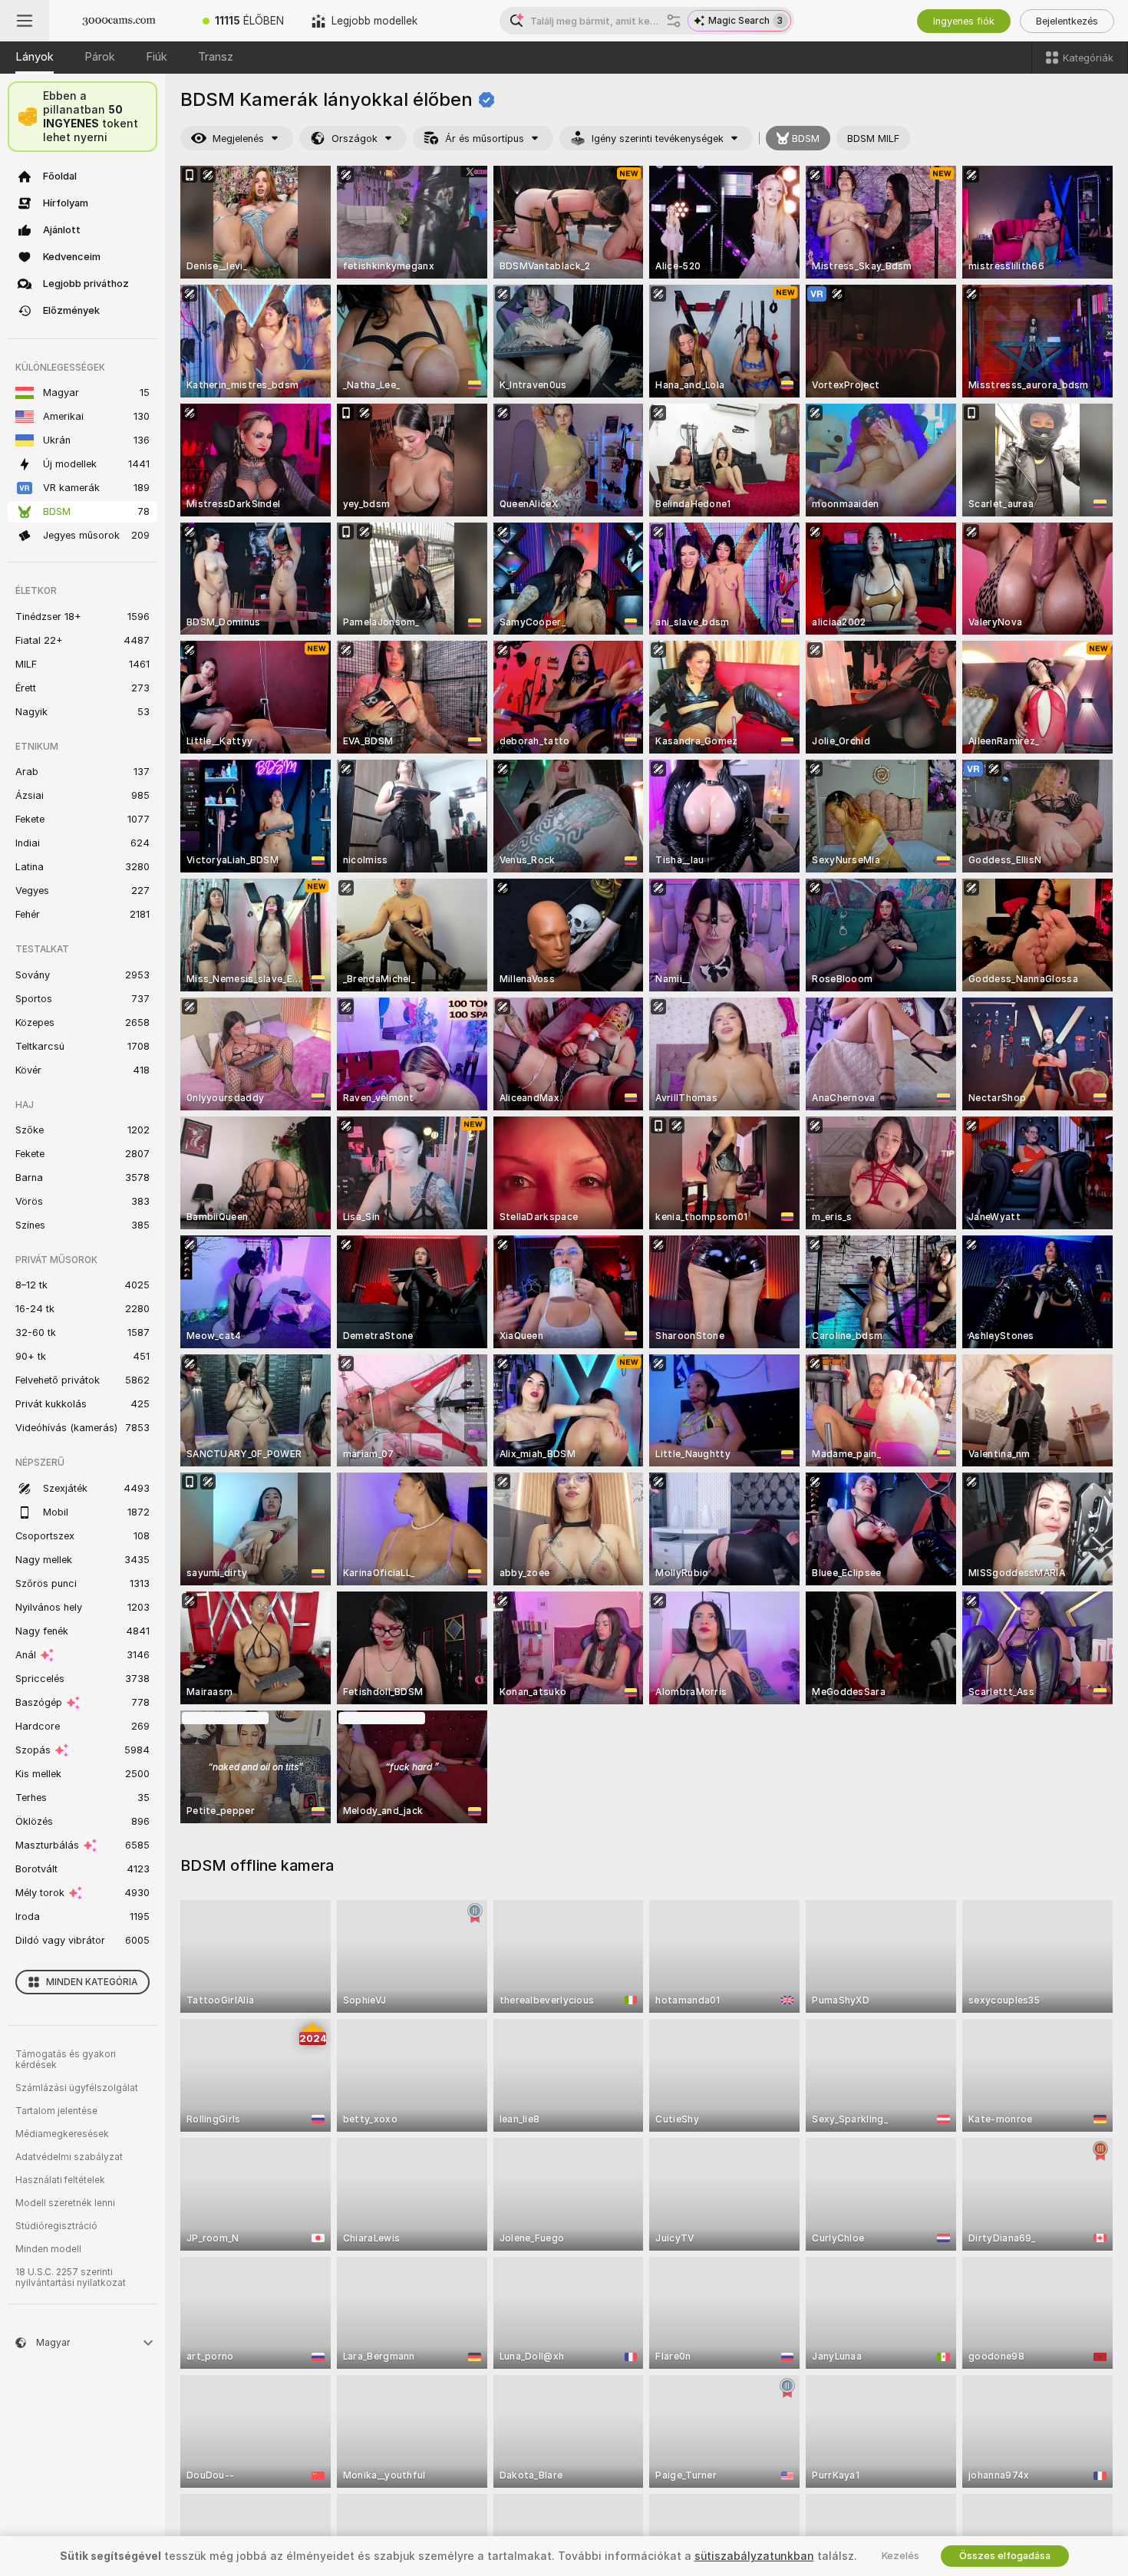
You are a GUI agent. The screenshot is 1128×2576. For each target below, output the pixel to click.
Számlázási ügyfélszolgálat (77, 2088)
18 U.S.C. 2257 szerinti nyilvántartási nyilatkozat (71, 2278)
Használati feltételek (60, 2180)
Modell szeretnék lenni (65, 2203)
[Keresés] (674, 21)
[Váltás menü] (25, 21)
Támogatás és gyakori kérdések (66, 2060)
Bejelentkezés (1067, 21)
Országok (355, 139)
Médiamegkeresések (62, 2134)
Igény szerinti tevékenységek (658, 139)
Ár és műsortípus (485, 139)
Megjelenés (238, 139)
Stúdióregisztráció (56, 2226)
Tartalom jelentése (56, 2111)
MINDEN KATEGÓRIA (92, 1982)
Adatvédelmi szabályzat (69, 2157)
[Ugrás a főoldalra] (119, 21)
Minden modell (48, 2249)
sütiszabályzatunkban (754, 2556)
